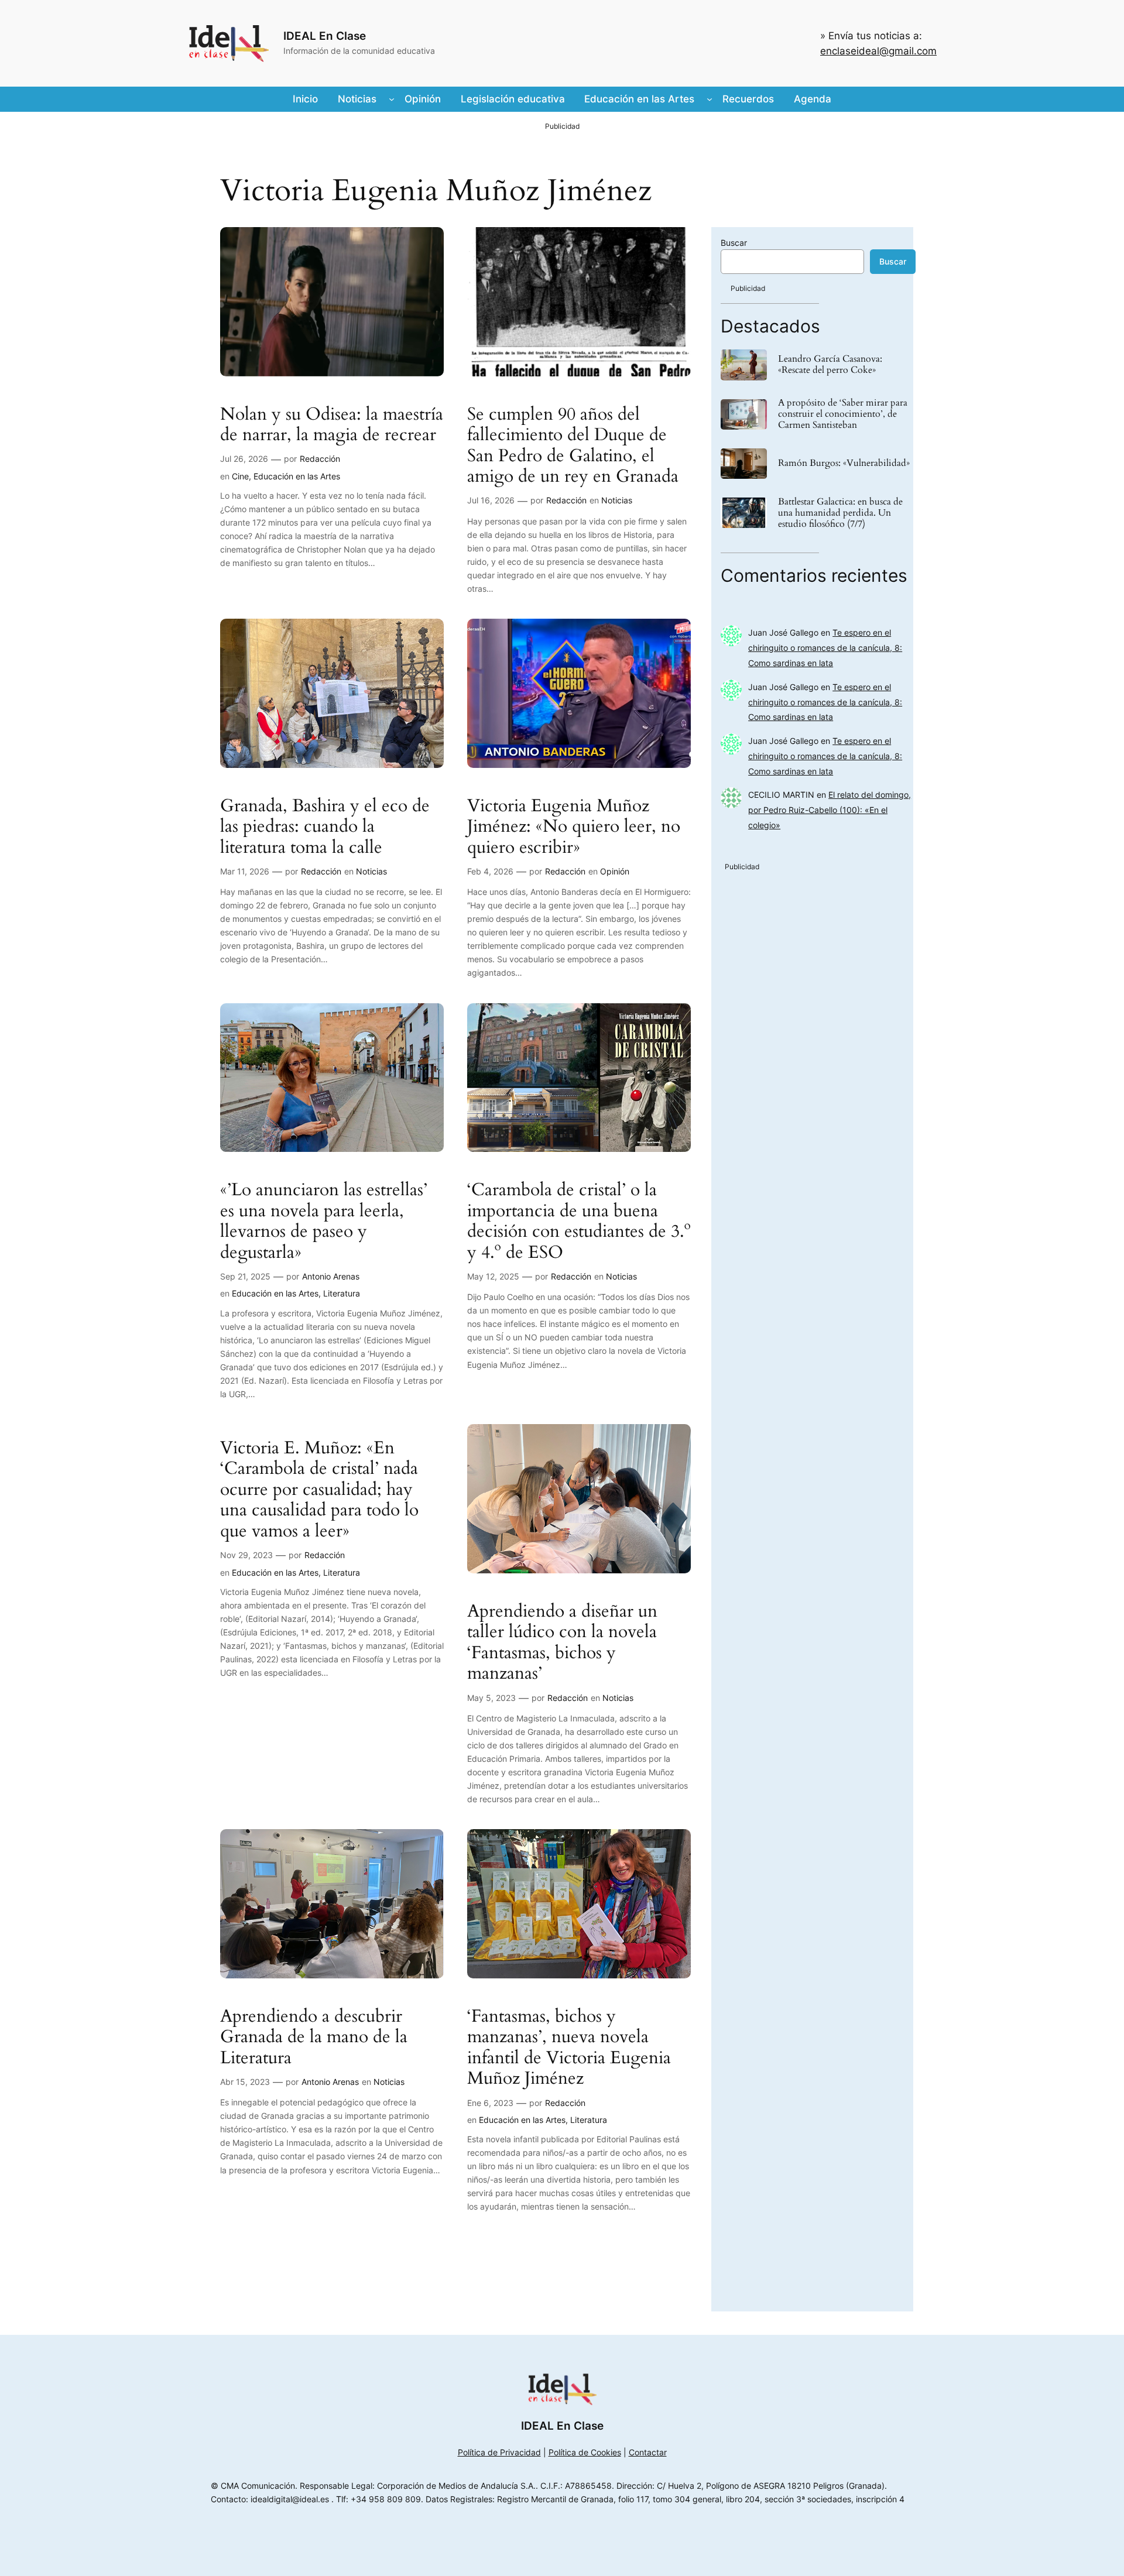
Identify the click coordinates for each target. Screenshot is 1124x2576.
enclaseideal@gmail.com (878, 51)
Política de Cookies (585, 2452)
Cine (240, 476)
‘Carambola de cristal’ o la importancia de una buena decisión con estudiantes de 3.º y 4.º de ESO (579, 1222)
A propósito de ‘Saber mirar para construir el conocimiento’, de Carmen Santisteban (843, 414)
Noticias (617, 500)
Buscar (734, 243)
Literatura (342, 1293)
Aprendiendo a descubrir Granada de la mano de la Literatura (314, 2038)
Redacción (320, 459)
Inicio (305, 99)
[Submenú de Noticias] (392, 99)
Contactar (648, 2452)
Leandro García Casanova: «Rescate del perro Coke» (830, 365)
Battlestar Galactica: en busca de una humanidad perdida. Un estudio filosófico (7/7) (840, 513)
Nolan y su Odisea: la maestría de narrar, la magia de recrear (332, 425)
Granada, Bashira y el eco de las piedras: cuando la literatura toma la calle (325, 827)
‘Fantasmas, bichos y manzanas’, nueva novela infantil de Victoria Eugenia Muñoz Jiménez (569, 2048)
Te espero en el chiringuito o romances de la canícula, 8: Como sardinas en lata (825, 648)
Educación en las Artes (297, 476)
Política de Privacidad (499, 2452)
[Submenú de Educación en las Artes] (710, 99)
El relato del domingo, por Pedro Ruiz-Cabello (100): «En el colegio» (830, 810)
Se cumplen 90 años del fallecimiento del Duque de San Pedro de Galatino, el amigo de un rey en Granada (573, 446)
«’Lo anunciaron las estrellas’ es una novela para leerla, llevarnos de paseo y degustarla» (324, 1222)
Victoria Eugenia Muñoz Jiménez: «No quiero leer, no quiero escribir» (574, 827)
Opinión (615, 871)
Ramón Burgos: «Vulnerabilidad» (844, 463)
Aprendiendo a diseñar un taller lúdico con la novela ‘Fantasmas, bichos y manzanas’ (562, 1643)
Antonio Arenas (331, 1276)
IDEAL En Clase (325, 36)
